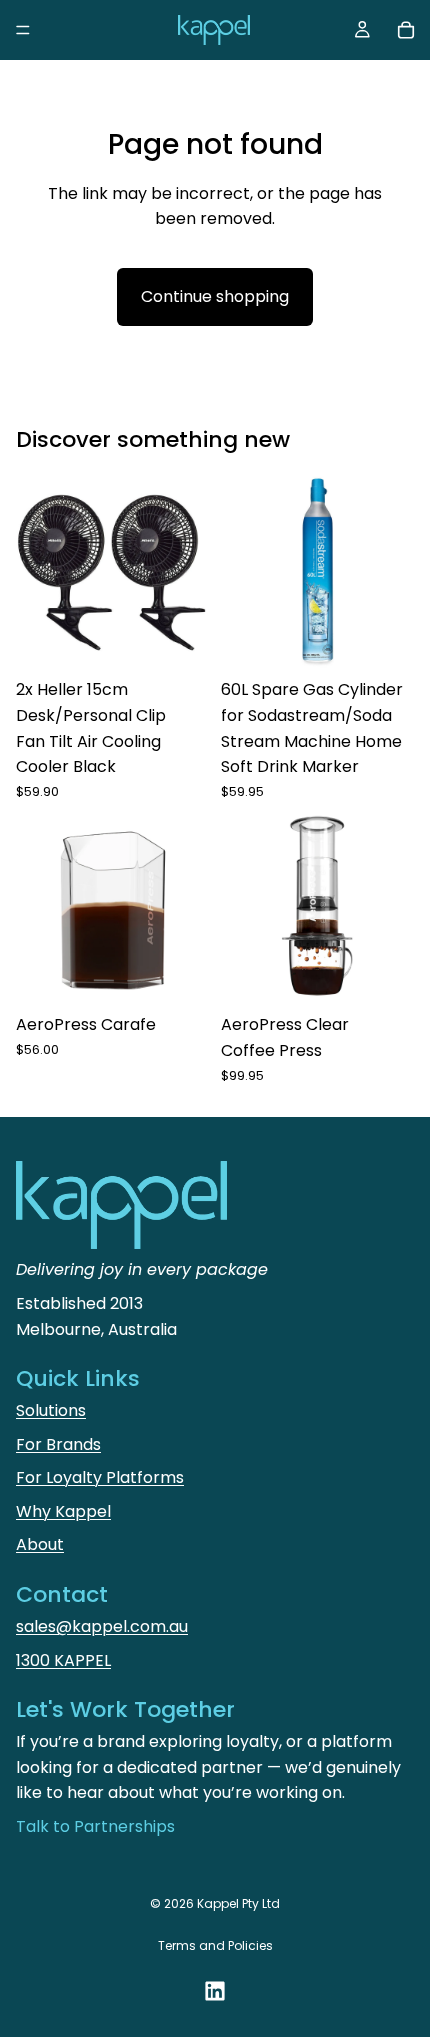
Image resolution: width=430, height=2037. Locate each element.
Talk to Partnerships (95, 1826)
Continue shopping (215, 296)
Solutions (51, 1410)
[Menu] (23, 30)
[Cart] (406, 30)
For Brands (58, 1444)
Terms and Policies (215, 1945)
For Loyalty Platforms (100, 1477)
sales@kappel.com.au (102, 1626)
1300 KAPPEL (63, 1660)
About (40, 1544)
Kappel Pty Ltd (238, 1903)
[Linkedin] (215, 1991)
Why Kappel (63, 1511)
